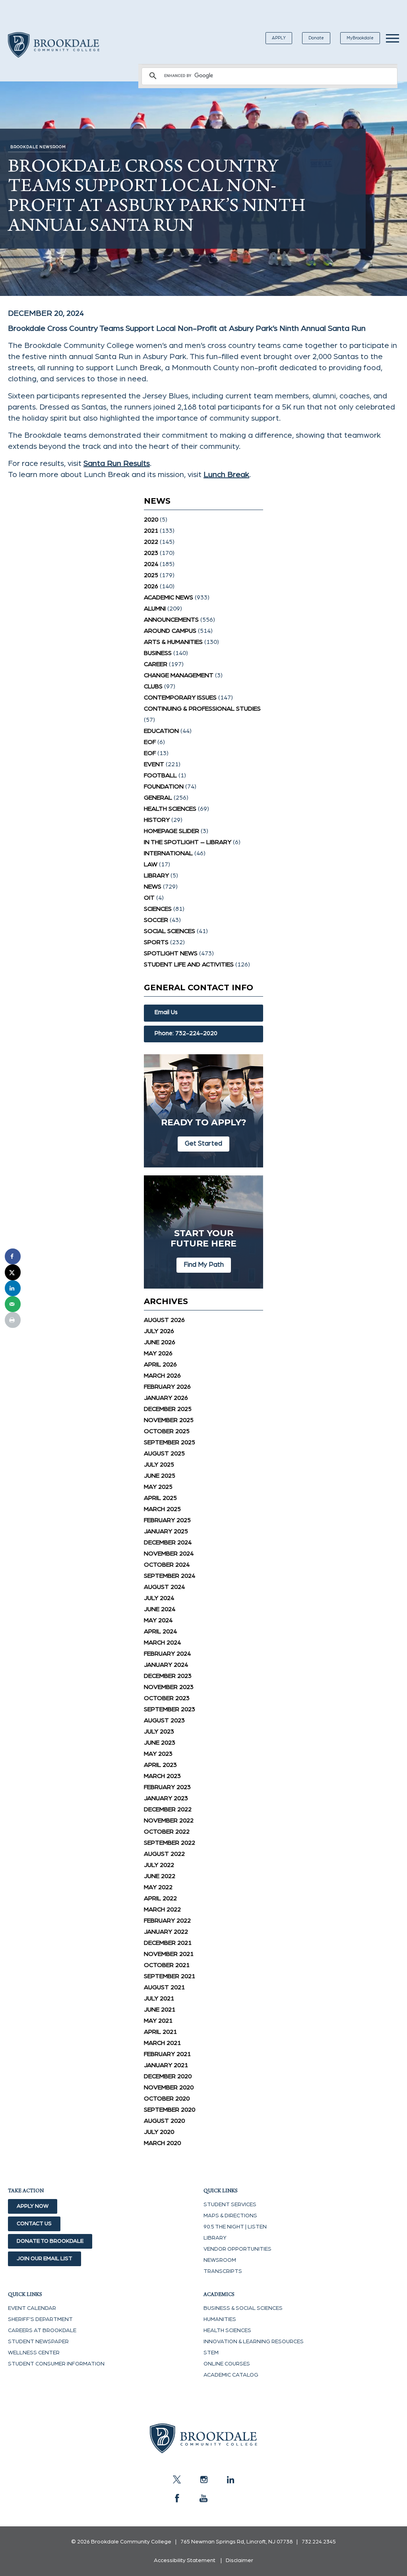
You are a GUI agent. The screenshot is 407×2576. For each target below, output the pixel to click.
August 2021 (164, 1987)
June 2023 (160, 1743)
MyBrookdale (360, 38)
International (168, 853)
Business (158, 653)
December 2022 (168, 1809)
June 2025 (160, 1476)
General (158, 798)
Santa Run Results (117, 464)
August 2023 (164, 1720)
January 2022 (166, 1932)
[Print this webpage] (13, 1320)
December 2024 (168, 1542)
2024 (151, 564)
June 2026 (160, 1342)
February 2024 (167, 1654)
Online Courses (227, 2364)
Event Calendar (32, 2308)
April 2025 (160, 1498)
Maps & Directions (230, 2216)
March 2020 (162, 2143)
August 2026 (164, 1320)
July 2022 (159, 1865)
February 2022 (167, 1921)
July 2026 (159, 1331)
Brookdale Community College (54, 54)
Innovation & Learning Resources (254, 2342)
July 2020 (159, 2132)
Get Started (203, 1143)
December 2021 (168, 1943)
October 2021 (167, 1965)
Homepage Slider (172, 831)
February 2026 (167, 1387)
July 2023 (159, 1732)
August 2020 (164, 2121)
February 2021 (167, 2054)
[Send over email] (13, 1304)
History (157, 820)
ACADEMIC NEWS (169, 597)
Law (151, 864)
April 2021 (160, 2032)
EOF (150, 742)
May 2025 (158, 1487)
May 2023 (158, 1754)
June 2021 (160, 2010)
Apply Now (33, 2206)
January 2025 (166, 1531)
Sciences (158, 909)
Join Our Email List (45, 2259)
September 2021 (170, 1976)
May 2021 (158, 2021)
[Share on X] (13, 1272)
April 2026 (160, 1364)
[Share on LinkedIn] (13, 1288)
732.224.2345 (319, 2542)
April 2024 (160, 1631)
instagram (203, 2479)
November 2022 (169, 1820)
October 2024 (167, 1565)
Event (154, 764)
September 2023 (170, 1709)
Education (161, 731)
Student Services (230, 2205)
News (153, 887)
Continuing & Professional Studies (202, 709)
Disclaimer (239, 2561)
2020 (151, 520)
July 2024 (159, 1598)
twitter (177, 2479)
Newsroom (220, 2260)
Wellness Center (34, 2353)
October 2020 (167, 2099)
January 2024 (166, 1665)
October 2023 (167, 1698)
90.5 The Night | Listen (235, 2227)
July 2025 (159, 1465)
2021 (151, 531)
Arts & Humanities (173, 642)
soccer (156, 920)
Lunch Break (226, 475)
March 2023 (162, 1776)
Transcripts (223, 2271)
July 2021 (159, 1998)
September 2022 (170, 1843)
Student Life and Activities (189, 964)
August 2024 (164, 1587)
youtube (203, 2498)
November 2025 (169, 1420)
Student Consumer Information (56, 2364)
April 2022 (160, 1898)
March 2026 (162, 1376)
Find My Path (204, 1265)
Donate (316, 38)
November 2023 (169, 1687)
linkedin (230, 2479)
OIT (149, 898)
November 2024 (169, 1554)
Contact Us (34, 2224)
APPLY (279, 38)
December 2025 (168, 1409)
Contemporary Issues (180, 698)
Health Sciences (170, 809)
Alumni (155, 609)
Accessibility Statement (185, 2561)
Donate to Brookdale (50, 2241)
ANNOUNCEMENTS (171, 620)
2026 (151, 586)
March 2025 (162, 1509)
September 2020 (170, 2110)
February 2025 (167, 1520)
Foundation (164, 787)
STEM (211, 2353)
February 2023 (167, 1787)
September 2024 (170, 1576)
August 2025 (164, 1453)
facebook (177, 2498)
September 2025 (170, 1442)
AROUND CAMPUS (170, 631)
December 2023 (168, 1676)
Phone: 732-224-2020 (186, 1033)
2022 (151, 542)
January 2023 (166, 1798)
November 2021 (169, 1954)
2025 (151, 575)
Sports (156, 942)
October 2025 (167, 1431)
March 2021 (162, 2043)
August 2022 (164, 1854)
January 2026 (166, 1398)
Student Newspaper (38, 2342)
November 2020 (169, 2087)
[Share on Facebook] (13, 1256)
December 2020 (168, 2076)
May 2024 (158, 1620)
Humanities (220, 2319)
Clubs (153, 686)
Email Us (166, 1012)
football (160, 775)
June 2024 (160, 1609)
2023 (151, 553)
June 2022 (160, 1876)
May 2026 (158, 1353)
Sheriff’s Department (40, 2319)
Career (156, 664)
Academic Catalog (231, 2375)
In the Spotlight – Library (188, 842)
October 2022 (167, 1832)
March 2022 (162, 1909)
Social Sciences (170, 931)
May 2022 (158, 1887)
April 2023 (160, 1765)
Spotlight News (171, 953)
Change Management (179, 675)
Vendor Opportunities (237, 2249)
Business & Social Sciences (243, 2308)
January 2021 (166, 2065)
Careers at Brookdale (42, 2331)
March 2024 (162, 1643)
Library (156, 875)
